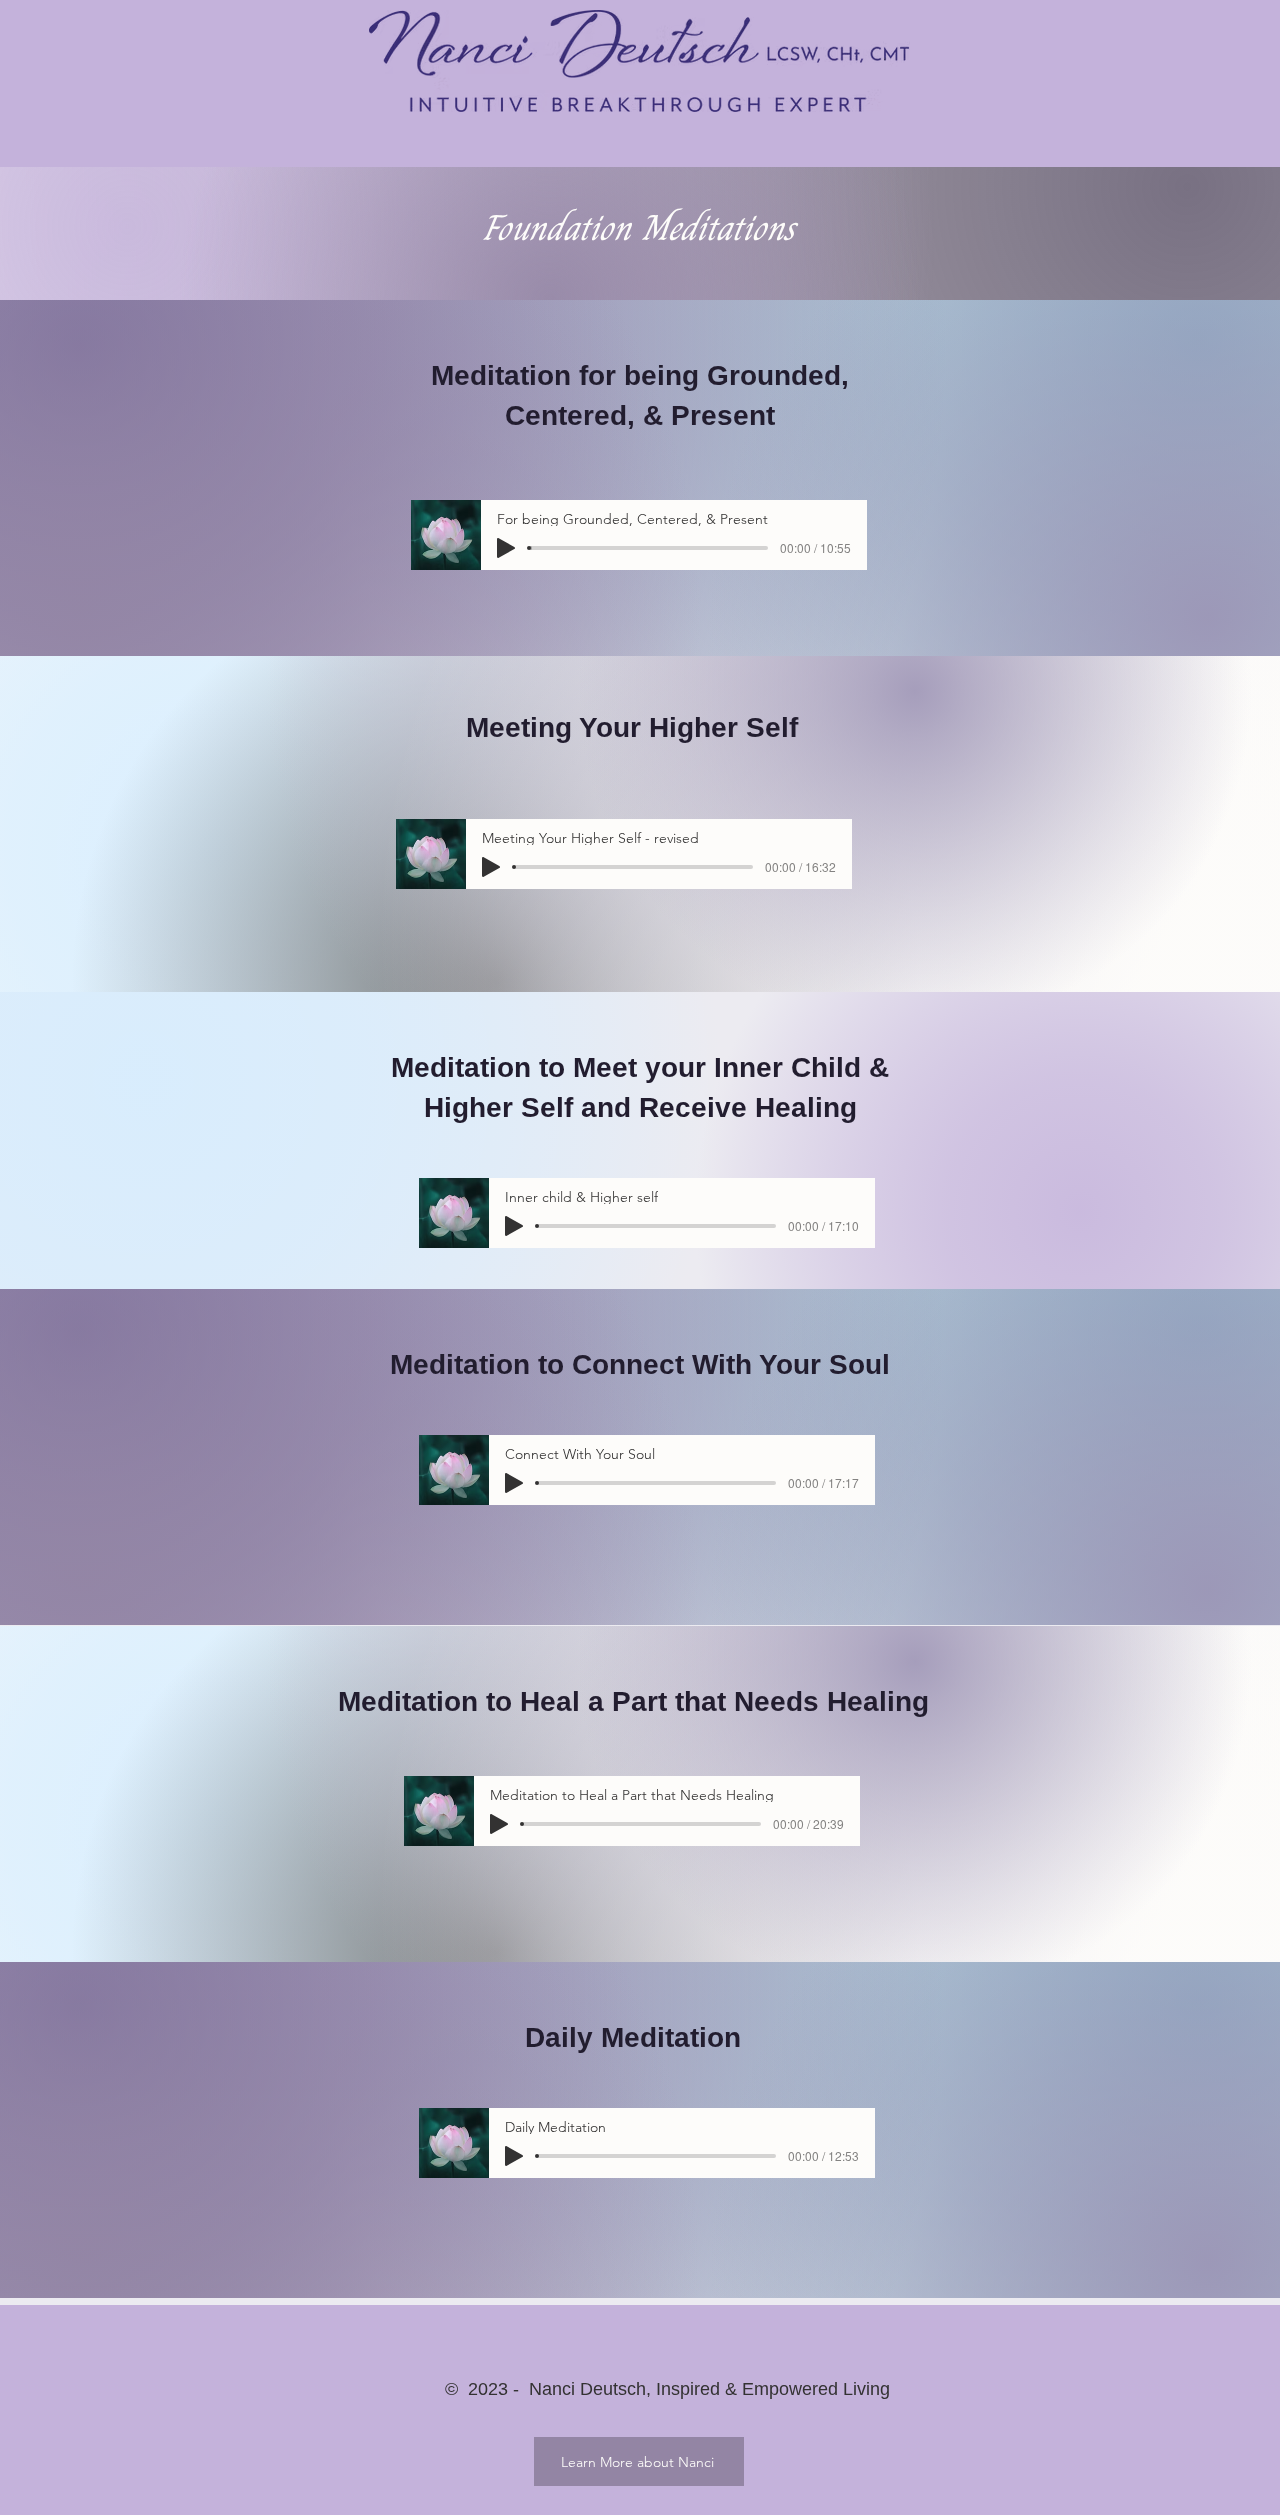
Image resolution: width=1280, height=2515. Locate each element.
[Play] (506, 548)
